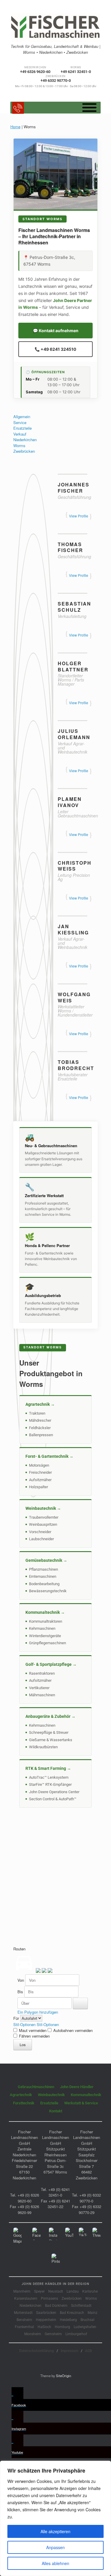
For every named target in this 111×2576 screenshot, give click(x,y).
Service (20, 422)
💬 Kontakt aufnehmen (56, 331)
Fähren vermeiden (34, 2036)
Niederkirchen (25, 440)
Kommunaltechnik (86, 2095)
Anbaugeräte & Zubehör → (50, 1716)
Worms (19, 445)
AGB (89, 2351)
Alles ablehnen (55, 2563)
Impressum (69, 2351)
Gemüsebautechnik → (46, 1560)
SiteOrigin (63, 2376)
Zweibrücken (24, 451)
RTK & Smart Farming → (48, 1768)
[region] (55, 2518)
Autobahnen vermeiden (72, 2030)
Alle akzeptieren (55, 2531)
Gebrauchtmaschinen (36, 2087)
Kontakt (56, 2111)
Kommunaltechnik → (45, 1612)
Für (17, 2018)
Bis (21, 1992)
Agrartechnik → (40, 1404)
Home (15, 127)
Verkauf (20, 434)
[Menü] (89, 107)
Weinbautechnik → (43, 1508)
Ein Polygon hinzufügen (37, 2012)
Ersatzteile (22, 428)
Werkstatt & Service (81, 2103)
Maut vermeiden (33, 2030)
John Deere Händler (77, 2087)
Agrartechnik (21, 2095)
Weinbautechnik (51, 2095)
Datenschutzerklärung (37, 2351)
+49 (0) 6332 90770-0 (90, 2198)
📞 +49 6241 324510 (55, 349)
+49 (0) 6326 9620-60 (28, 2198)
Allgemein (22, 417)
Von (21, 1980)
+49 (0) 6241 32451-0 (59, 2192)
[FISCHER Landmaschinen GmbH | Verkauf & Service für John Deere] (55, 28)
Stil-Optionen (25, 2024)
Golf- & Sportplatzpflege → (51, 1664)
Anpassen (55, 2547)
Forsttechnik (24, 2103)
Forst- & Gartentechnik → (49, 1456)
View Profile (79, 516)
